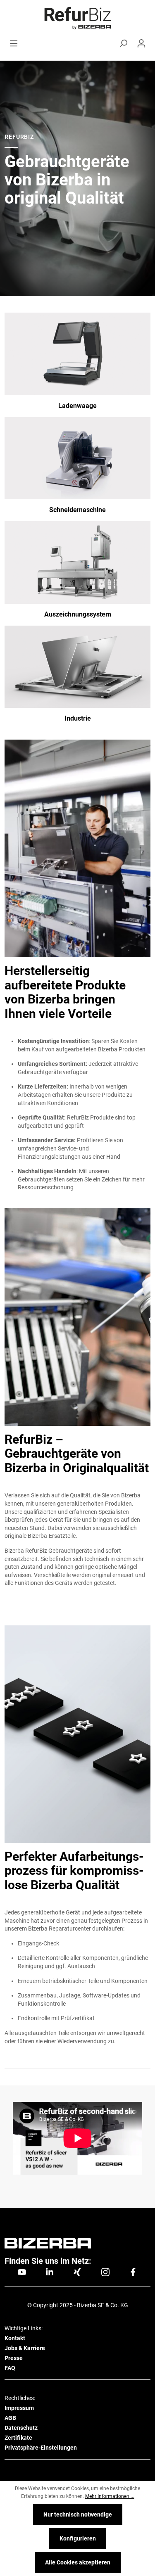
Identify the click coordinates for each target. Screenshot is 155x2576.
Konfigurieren (78, 2538)
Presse (14, 2358)
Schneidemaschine (77, 510)
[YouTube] (22, 2272)
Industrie (78, 718)
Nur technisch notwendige (78, 2514)
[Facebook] (133, 2272)
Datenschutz (21, 2428)
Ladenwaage (77, 406)
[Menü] (14, 43)
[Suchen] (123, 43)
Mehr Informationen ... (110, 2496)
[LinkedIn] (50, 2272)
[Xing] (77, 2272)
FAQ (10, 2368)
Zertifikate (18, 2438)
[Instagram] (105, 2272)
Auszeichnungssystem (78, 614)
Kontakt (15, 2338)
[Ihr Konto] (141, 43)
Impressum (19, 2408)
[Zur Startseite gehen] (77, 18)
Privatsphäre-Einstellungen (41, 2448)
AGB (10, 2418)
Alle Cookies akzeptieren (78, 2562)
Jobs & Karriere (25, 2348)
